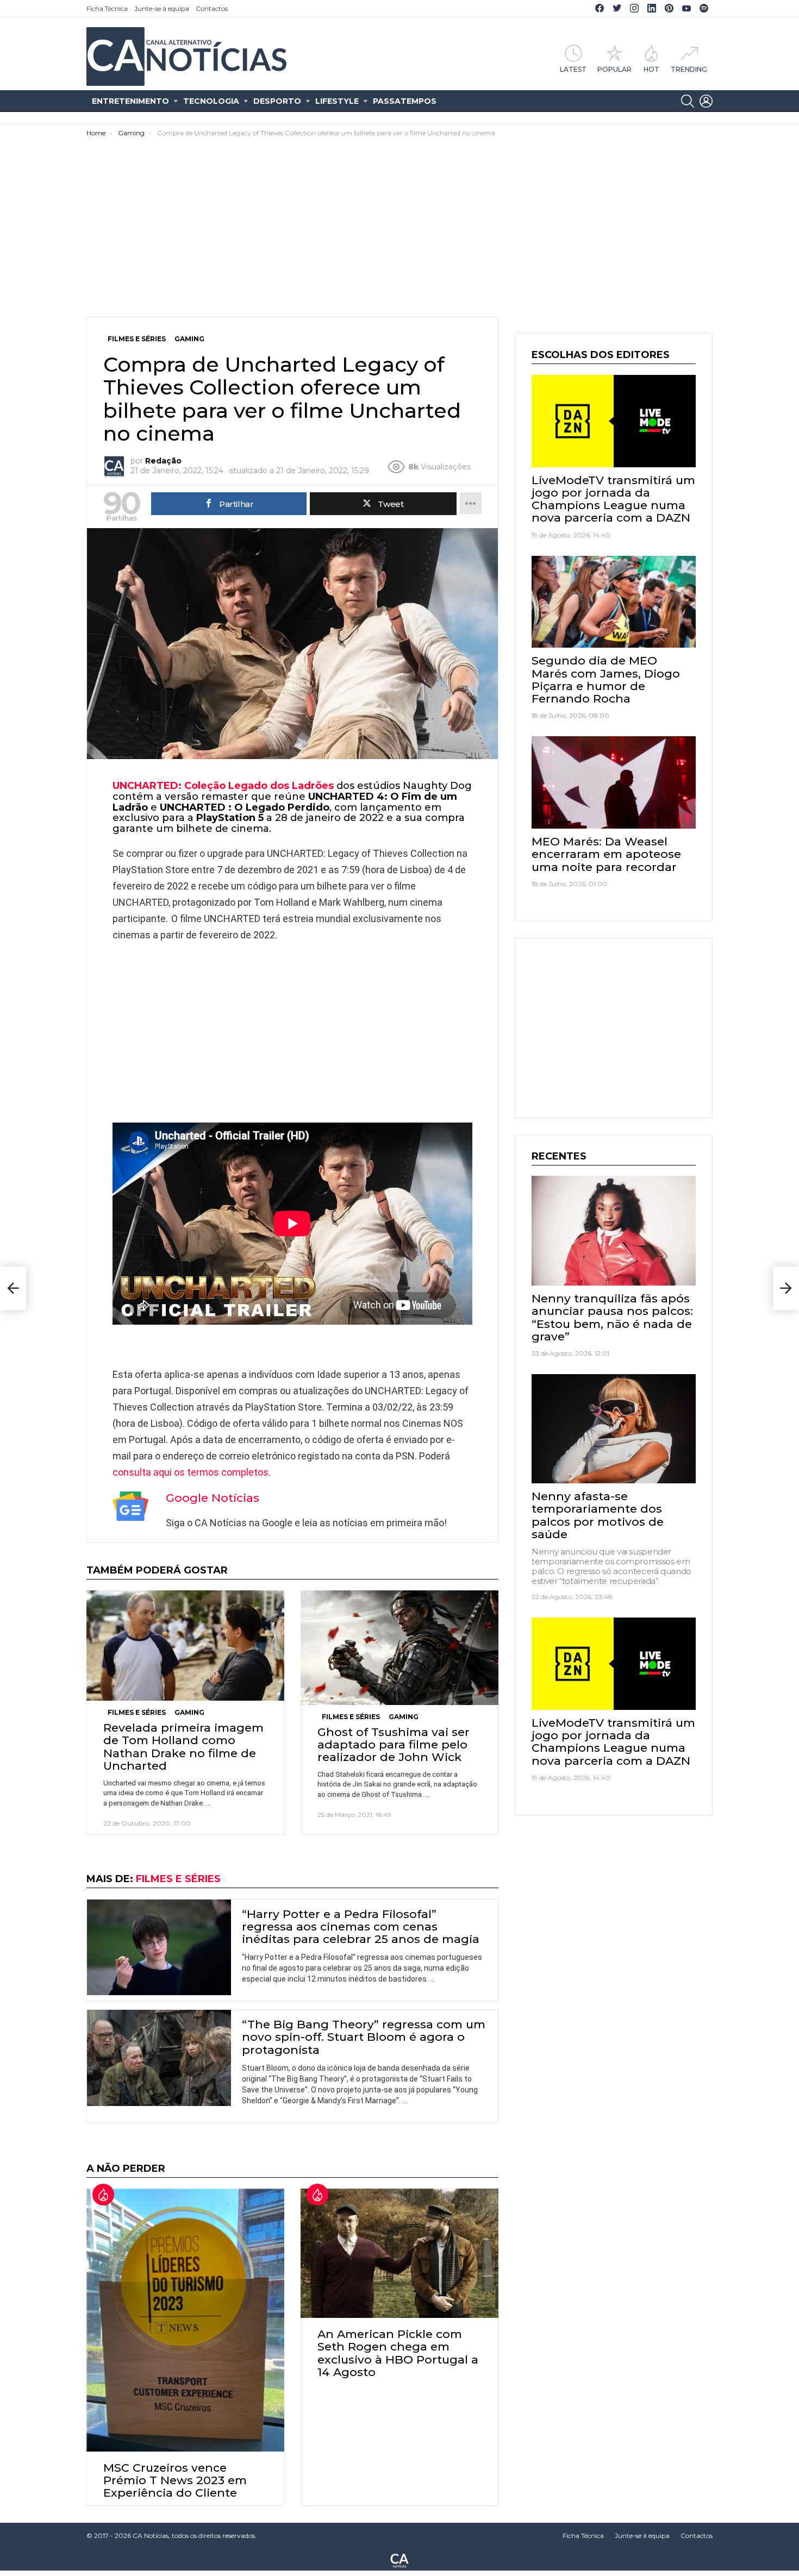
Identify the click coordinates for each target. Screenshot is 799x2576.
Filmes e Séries (137, 1712)
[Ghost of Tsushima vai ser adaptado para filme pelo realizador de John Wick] (399, 1648)
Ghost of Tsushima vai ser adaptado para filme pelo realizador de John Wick (394, 1744)
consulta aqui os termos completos (191, 1472)
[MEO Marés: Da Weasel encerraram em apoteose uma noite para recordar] (614, 782)
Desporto (277, 101)
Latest (573, 69)
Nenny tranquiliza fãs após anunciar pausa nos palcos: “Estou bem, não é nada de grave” (612, 1317)
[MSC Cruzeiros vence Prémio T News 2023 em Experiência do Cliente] (185, 2320)
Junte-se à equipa (162, 8)
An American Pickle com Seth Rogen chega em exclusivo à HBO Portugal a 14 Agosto (398, 2353)
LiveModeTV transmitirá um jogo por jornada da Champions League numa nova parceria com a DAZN (613, 499)
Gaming (189, 1712)
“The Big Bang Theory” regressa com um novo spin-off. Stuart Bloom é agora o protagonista (364, 2037)
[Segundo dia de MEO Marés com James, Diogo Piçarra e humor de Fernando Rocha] (614, 602)
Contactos (212, 8)
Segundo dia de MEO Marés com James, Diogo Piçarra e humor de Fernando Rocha (606, 679)
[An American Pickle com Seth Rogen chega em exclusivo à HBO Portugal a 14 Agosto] (399, 2254)
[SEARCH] (688, 101)
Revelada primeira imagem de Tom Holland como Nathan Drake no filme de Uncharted (183, 1747)
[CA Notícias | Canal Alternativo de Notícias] (399, 2560)
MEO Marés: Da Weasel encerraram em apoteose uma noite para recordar (606, 854)
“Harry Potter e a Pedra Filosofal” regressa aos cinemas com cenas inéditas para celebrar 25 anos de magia (361, 1926)
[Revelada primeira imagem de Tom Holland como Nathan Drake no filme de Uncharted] (185, 1646)
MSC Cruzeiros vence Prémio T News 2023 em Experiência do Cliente (175, 2480)
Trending (689, 69)
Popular (614, 69)
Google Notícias (213, 1498)
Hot (651, 69)
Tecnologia (211, 101)
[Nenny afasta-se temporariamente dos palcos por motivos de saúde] (614, 1429)
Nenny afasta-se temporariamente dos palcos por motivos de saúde (598, 1515)
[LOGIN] (706, 101)
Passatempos (405, 101)
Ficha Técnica (107, 8)
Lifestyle (337, 101)
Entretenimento (130, 101)
